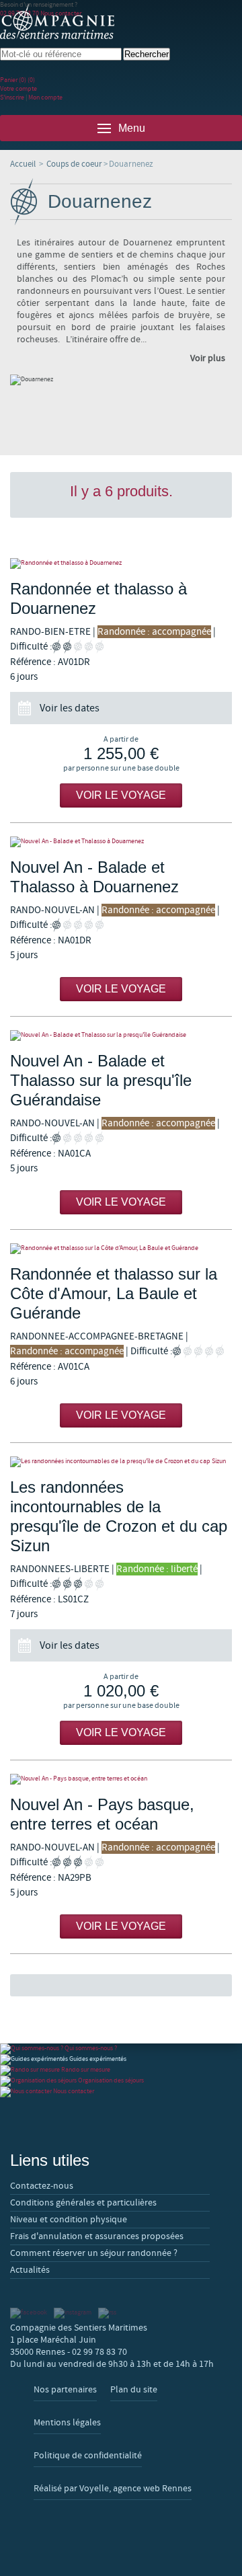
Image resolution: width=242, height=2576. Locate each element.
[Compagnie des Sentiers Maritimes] (57, 22)
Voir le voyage (121, 795)
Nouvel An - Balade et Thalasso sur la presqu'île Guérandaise (101, 1080)
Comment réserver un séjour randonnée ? (94, 2253)
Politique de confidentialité (88, 2456)
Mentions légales (67, 2423)
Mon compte (45, 97)
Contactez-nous (42, 2186)
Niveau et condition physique (69, 2220)
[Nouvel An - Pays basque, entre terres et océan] (121, 1779)
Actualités (30, 2270)
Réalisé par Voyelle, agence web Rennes (113, 2489)
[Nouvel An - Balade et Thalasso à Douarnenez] (121, 842)
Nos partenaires (65, 2390)
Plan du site (134, 2390)
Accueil (23, 164)
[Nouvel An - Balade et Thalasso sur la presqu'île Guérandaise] (121, 1036)
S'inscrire (12, 97)
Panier (17, 80)
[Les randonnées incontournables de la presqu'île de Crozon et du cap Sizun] (121, 1462)
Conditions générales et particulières (83, 2203)
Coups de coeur (74, 164)
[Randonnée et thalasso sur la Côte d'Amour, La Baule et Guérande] (121, 1249)
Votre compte (18, 88)
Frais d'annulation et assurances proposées (97, 2236)
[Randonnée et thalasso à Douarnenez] (121, 563)
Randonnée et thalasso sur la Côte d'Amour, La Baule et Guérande (114, 1293)
